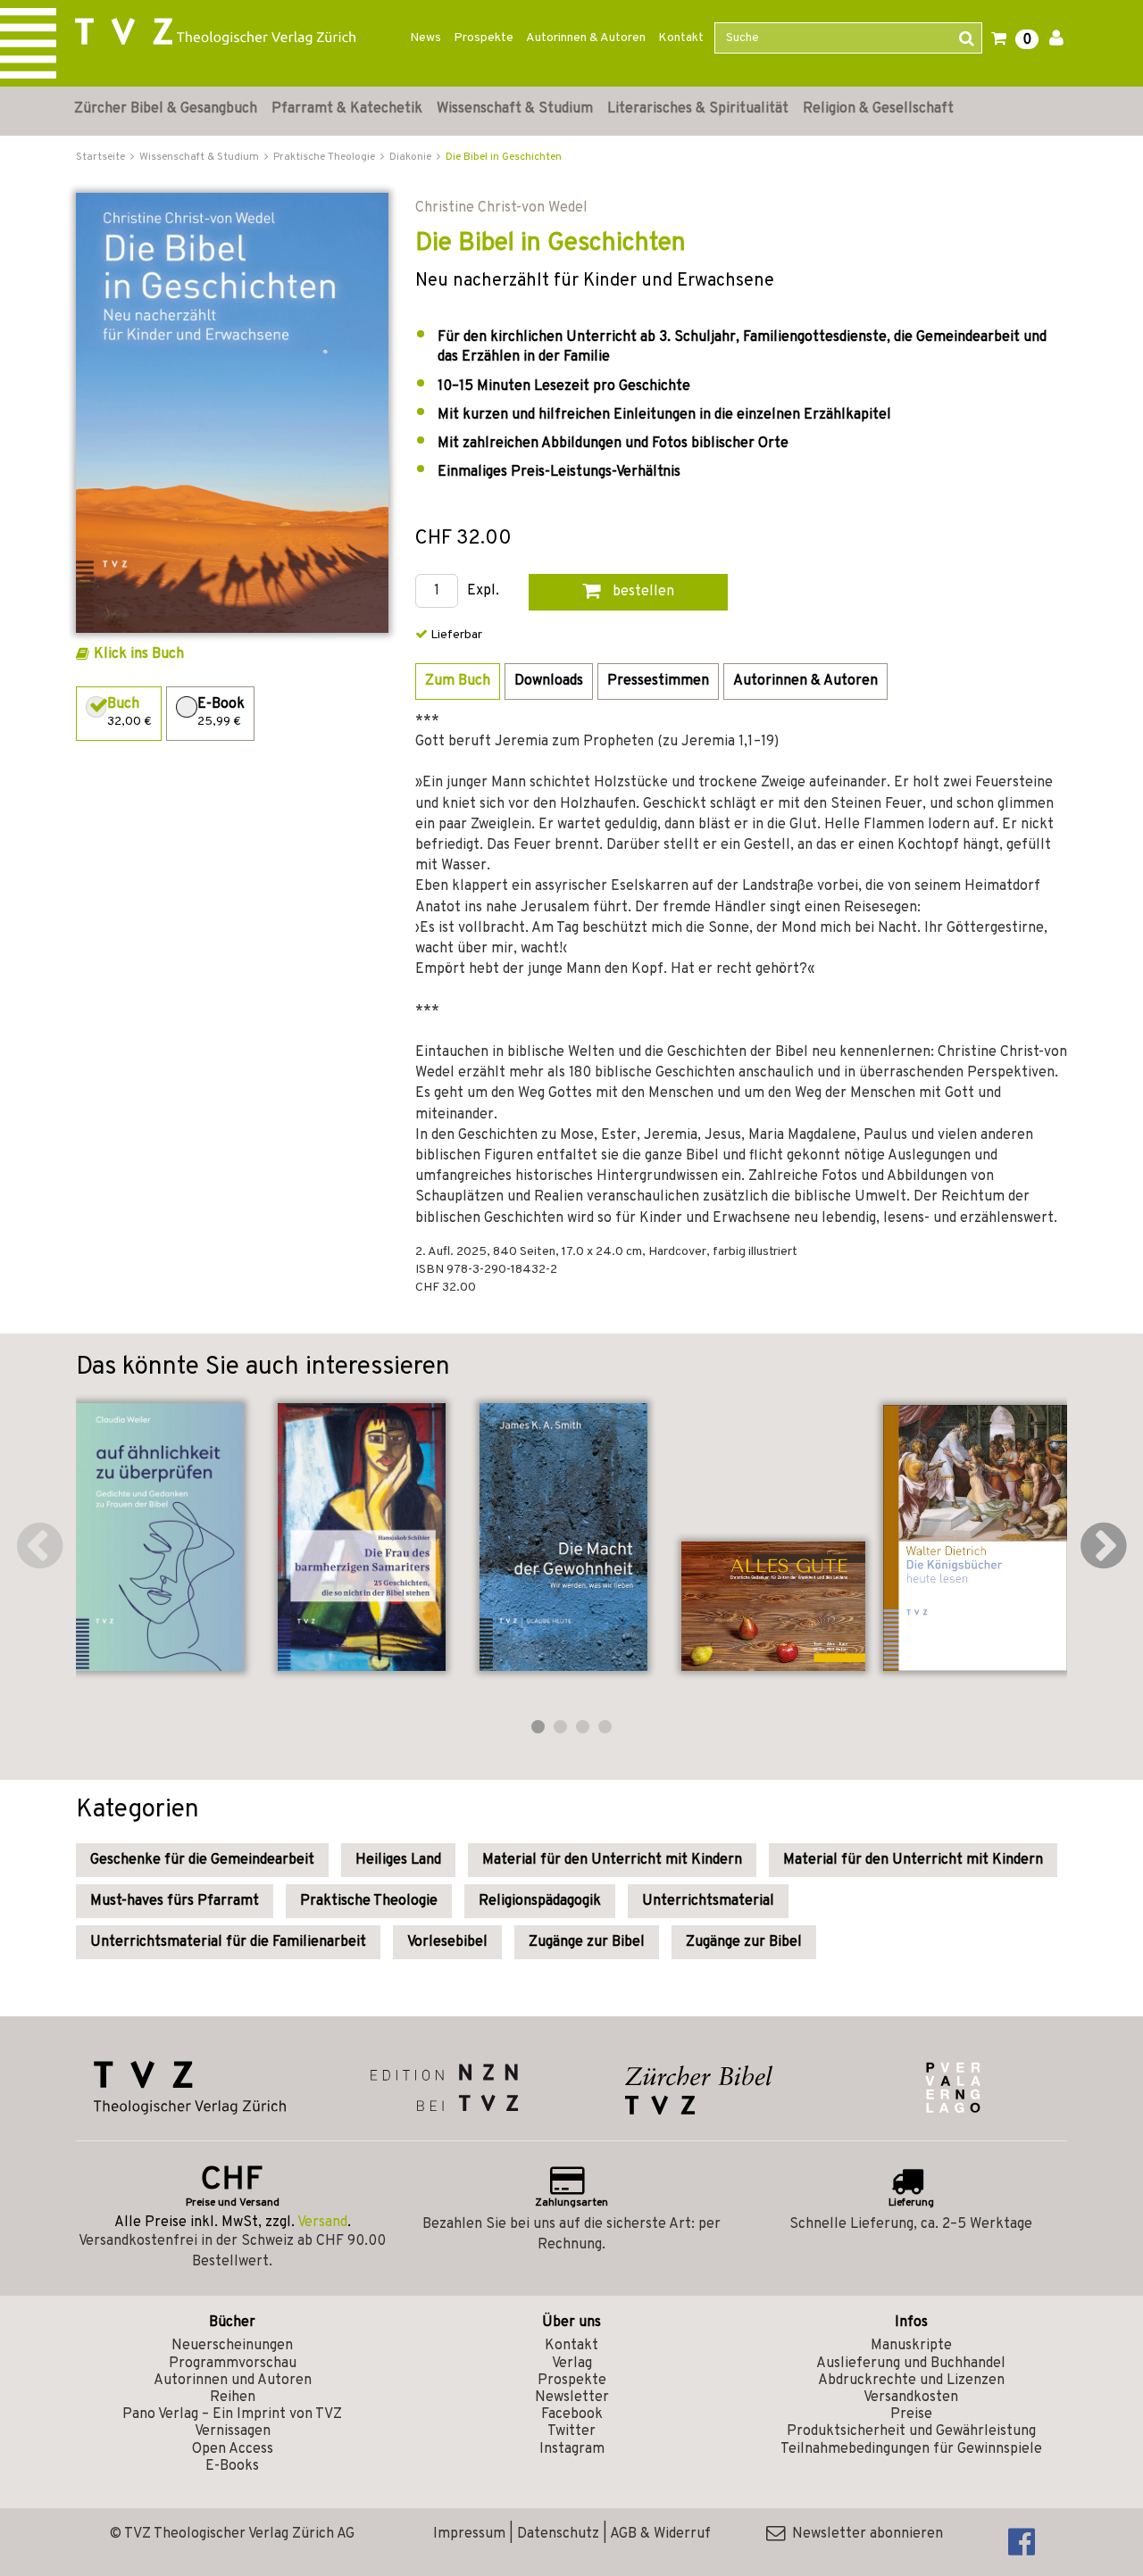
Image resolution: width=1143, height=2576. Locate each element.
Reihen (233, 2397)
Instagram (572, 2449)
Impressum (469, 2534)
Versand (322, 2223)
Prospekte (484, 38)
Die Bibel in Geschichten (504, 157)
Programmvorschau (233, 2364)
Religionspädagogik (540, 1901)
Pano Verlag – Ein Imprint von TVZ (232, 2414)
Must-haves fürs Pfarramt (175, 1901)
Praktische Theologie (369, 1901)
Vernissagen (233, 2431)
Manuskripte (911, 2346)
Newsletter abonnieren (864, 2534)
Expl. (483, 591)
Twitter (571, 2431)
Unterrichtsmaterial (708, 1901)
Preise (911, 2414)
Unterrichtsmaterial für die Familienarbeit (228, 1942)
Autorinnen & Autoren (586, 38)
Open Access (233, 2449)
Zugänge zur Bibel (587, 1942)
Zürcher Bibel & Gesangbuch (166, 109)
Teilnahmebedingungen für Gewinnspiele (911, 2449)
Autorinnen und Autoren (233, 2381)
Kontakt (681, 38)
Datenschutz (558, 2534)
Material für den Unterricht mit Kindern (612, 1860)
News (425, 38)
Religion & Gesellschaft (878, 109)
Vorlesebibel (447, 1942)
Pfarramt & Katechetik (347, 109)
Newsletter (572, 2397)
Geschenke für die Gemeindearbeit (202, 1860)
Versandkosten (911, 2397)
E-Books (232, 2466)
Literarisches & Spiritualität (698, 109)
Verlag (572, 2364)
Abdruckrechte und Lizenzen (911, 2381)
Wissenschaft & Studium (515, 109)
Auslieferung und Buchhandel (911, 2364)
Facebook (572, 2414)
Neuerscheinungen (232, 2346)
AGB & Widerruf (660, 2534)
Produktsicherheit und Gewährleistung (911, 2431)
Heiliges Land (398, 1860)
